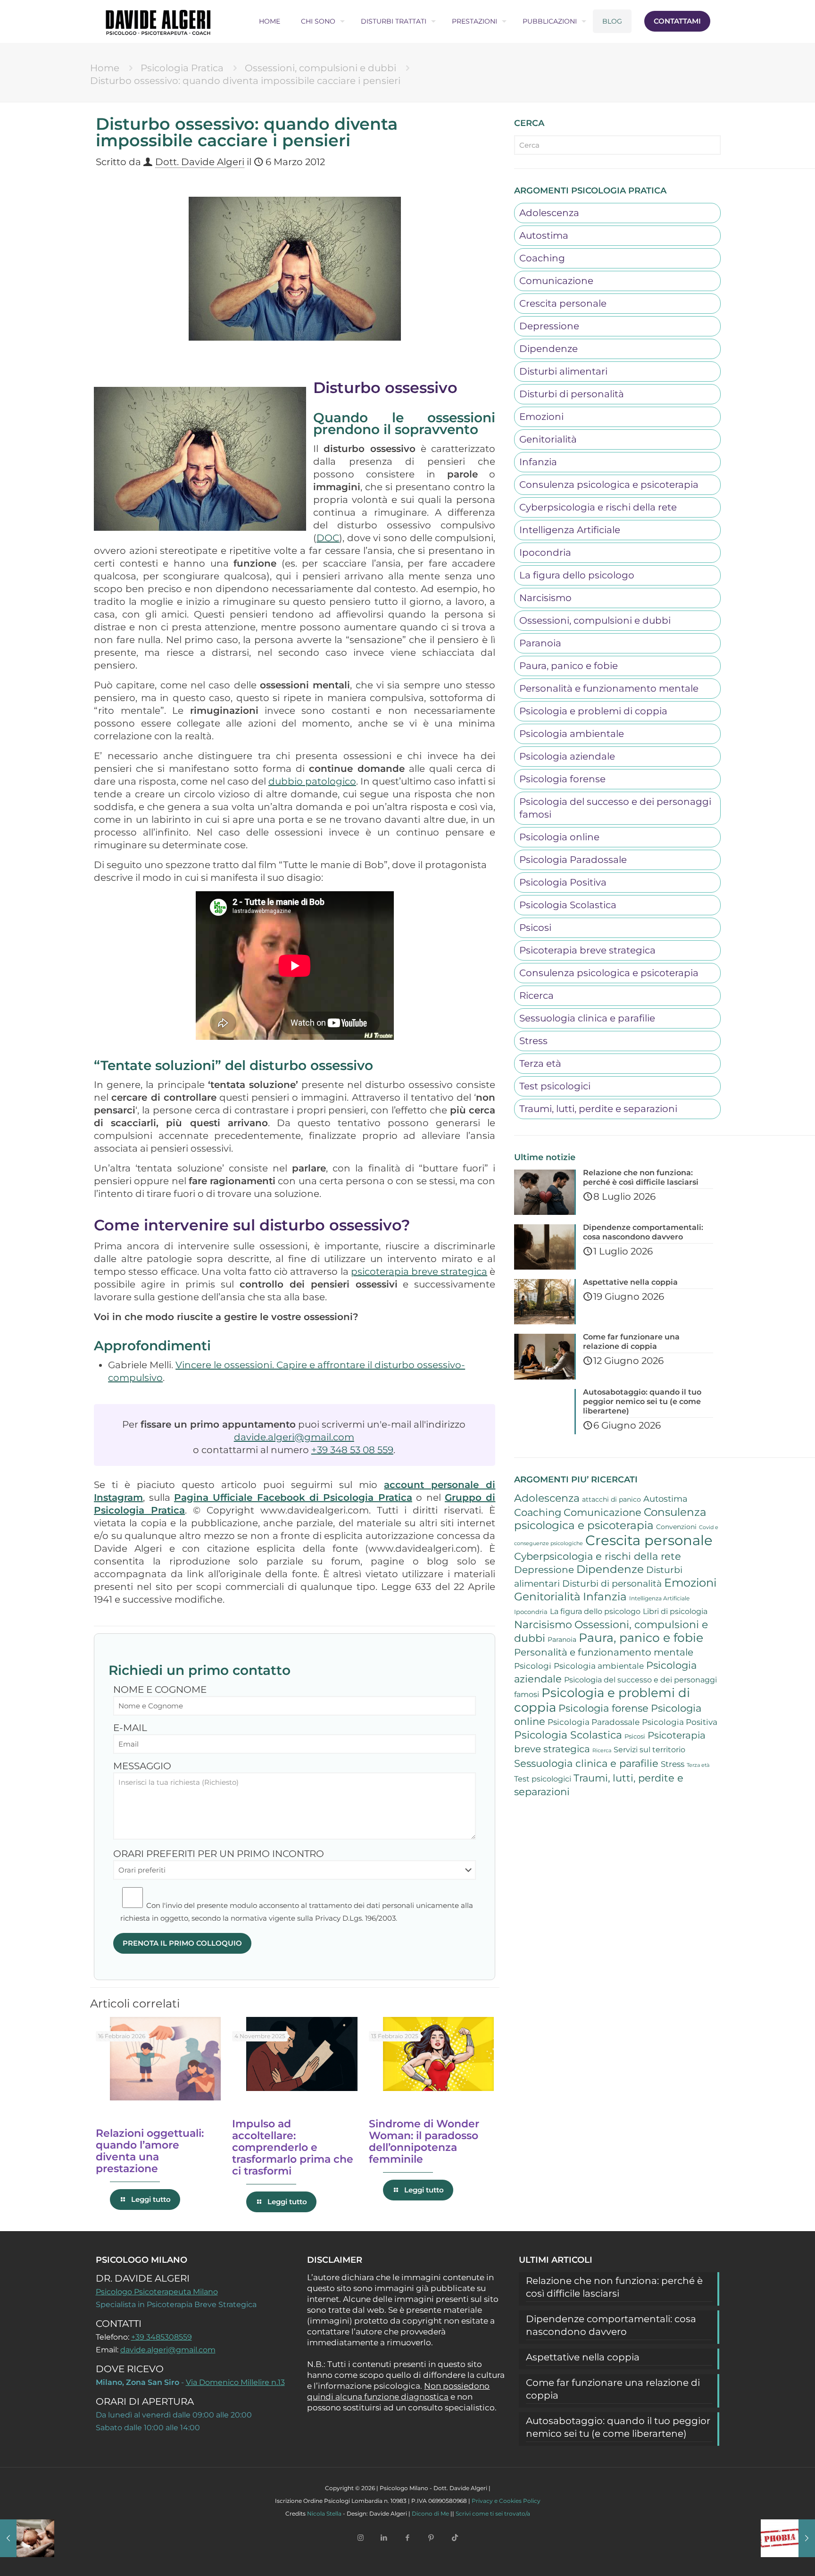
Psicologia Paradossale (573, 860)
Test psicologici (555, 1086)
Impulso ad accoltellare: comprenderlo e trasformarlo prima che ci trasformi (293, 2147)
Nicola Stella (324, 2513)
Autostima (544, 235)
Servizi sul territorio (649, 1750)
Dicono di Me (430, 2513)
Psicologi (533, 1666)
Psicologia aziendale (567, 756)
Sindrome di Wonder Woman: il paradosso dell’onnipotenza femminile (424, 2141)
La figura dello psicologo (577, 575)
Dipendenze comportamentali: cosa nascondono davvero (611, 2325)
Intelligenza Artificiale (570, 530)
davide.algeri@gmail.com (294, 1437)
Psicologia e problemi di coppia (593, 711)
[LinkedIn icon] (384, 2537)
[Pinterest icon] (431, 2537)
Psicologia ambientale (572, 734)
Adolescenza (549, 213)
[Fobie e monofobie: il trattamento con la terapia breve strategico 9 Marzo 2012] (788, 2538)
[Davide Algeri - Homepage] (158, 21)
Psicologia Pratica (182, 68)
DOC (328, 538)
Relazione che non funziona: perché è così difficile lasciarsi (614, 2287)
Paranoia (540, 643)
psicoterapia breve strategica (419, 1271)
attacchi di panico (611, 1499)
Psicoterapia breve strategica (587, 950)
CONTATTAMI (677, 21)
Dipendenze (549, 349)
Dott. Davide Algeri (200, 162)
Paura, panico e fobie (569, 666)
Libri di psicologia (675, 1611)
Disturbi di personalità (572, 394)
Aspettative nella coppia (583, 2357)
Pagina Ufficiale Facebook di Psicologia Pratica (293, 1497)
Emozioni (541, 417)
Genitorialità (548, 439)
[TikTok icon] (455, 2537)
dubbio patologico (312, 781)
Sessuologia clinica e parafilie (587, 1018)
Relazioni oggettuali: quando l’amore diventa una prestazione (150, 2151)
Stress (533, 1041)
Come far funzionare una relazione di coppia (613, 2389)
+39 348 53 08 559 (352, 1450)
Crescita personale (563, 303)
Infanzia (538, 462)
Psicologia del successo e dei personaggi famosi (615, 808)
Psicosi (535, 928)
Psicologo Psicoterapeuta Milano (157, 2292)
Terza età (540, 1063)
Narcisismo (545, 598)
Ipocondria (545, 552)
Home (105, 68)
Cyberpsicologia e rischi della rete (598, 507)
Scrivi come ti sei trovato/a (493, 2513)
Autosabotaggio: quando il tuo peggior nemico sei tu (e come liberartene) (618, 2427)
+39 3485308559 (162, 2337)
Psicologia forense (562, 779)
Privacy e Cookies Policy (506, 2501)
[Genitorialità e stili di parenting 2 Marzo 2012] (27, 2538)
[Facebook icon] (407, 2537)
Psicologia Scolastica (568, 905)
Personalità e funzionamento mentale (609, 688)
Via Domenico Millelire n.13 (235, 2382)
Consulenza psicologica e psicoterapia (609, 485)
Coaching (542, 258)
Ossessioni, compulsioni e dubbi (320, 68)
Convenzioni (676, 1527)
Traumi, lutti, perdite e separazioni (598, 1109)
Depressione (549, 326)
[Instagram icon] (360, 2537)
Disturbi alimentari (563, 371)
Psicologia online (559, 837)
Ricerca (536, 995)
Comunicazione (556, 281)
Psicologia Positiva (563, 882)
